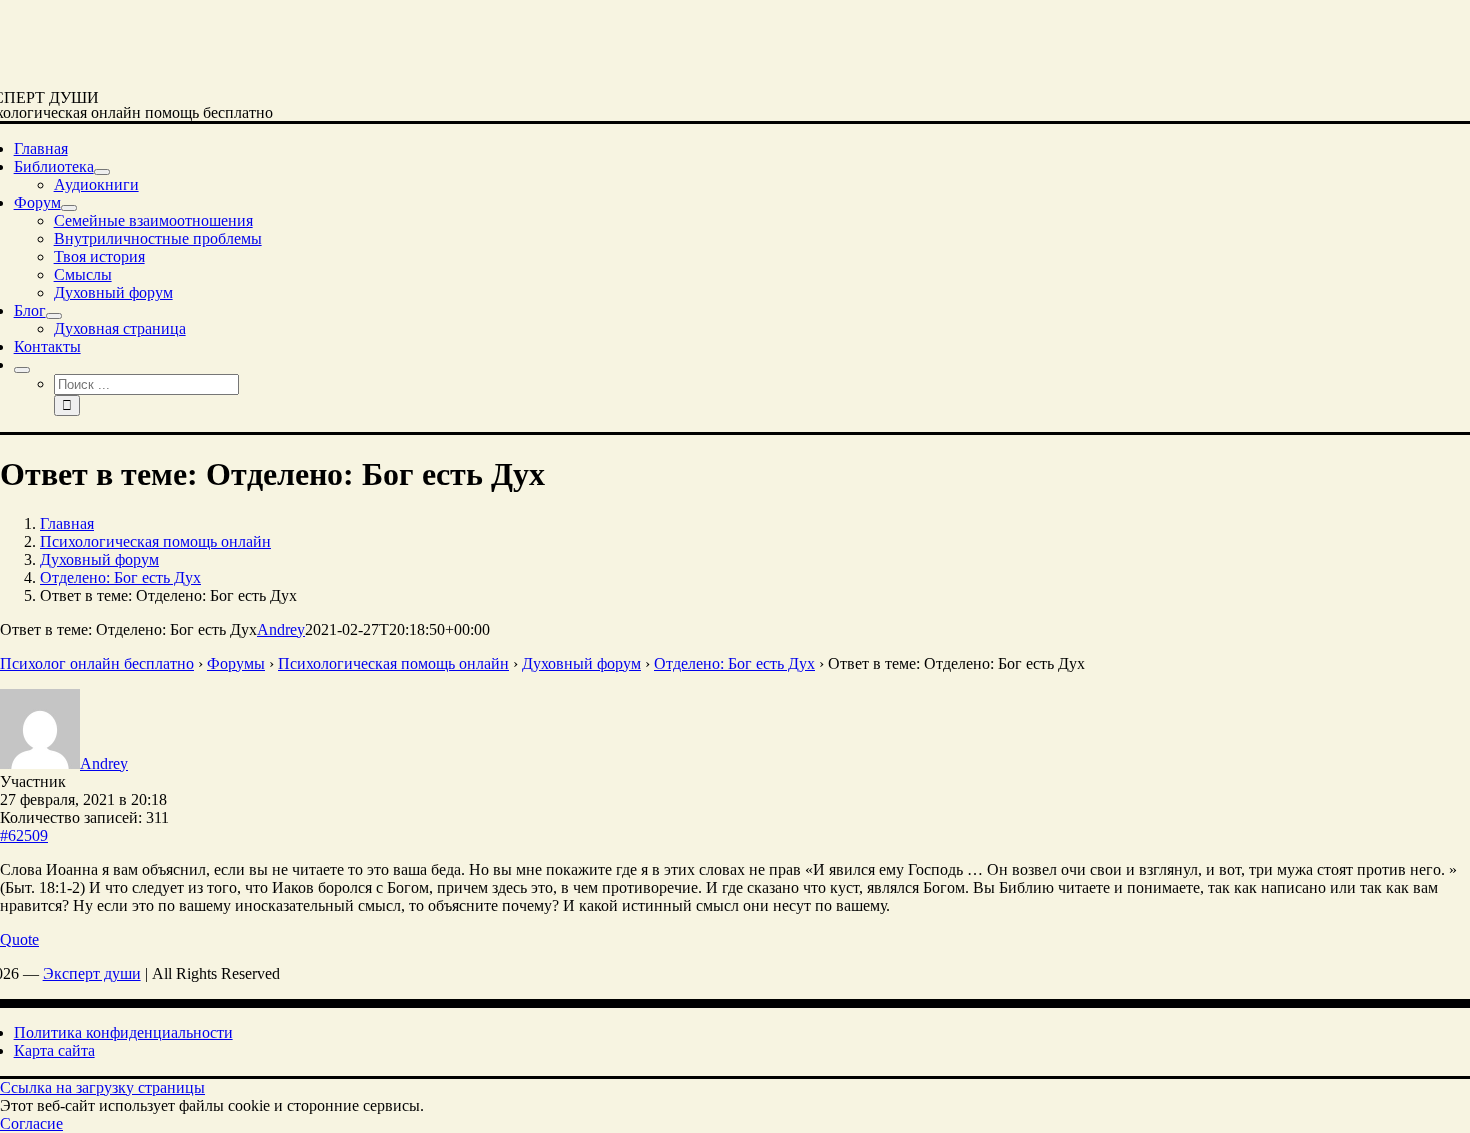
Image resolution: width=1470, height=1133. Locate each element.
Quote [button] (19, 939)
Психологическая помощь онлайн (393, 663)
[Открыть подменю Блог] (54, 316)
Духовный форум (581, 663)
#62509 (24, 835)
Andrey (281, 629)
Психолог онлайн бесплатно (97, 663)
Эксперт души (92, 973)
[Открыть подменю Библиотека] (102, 172)
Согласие (31, 1123)
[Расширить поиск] (22, 370)
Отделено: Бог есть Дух (734, 663)
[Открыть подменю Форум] (69, 208)
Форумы (236, 663)
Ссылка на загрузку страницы (102, 1087)
